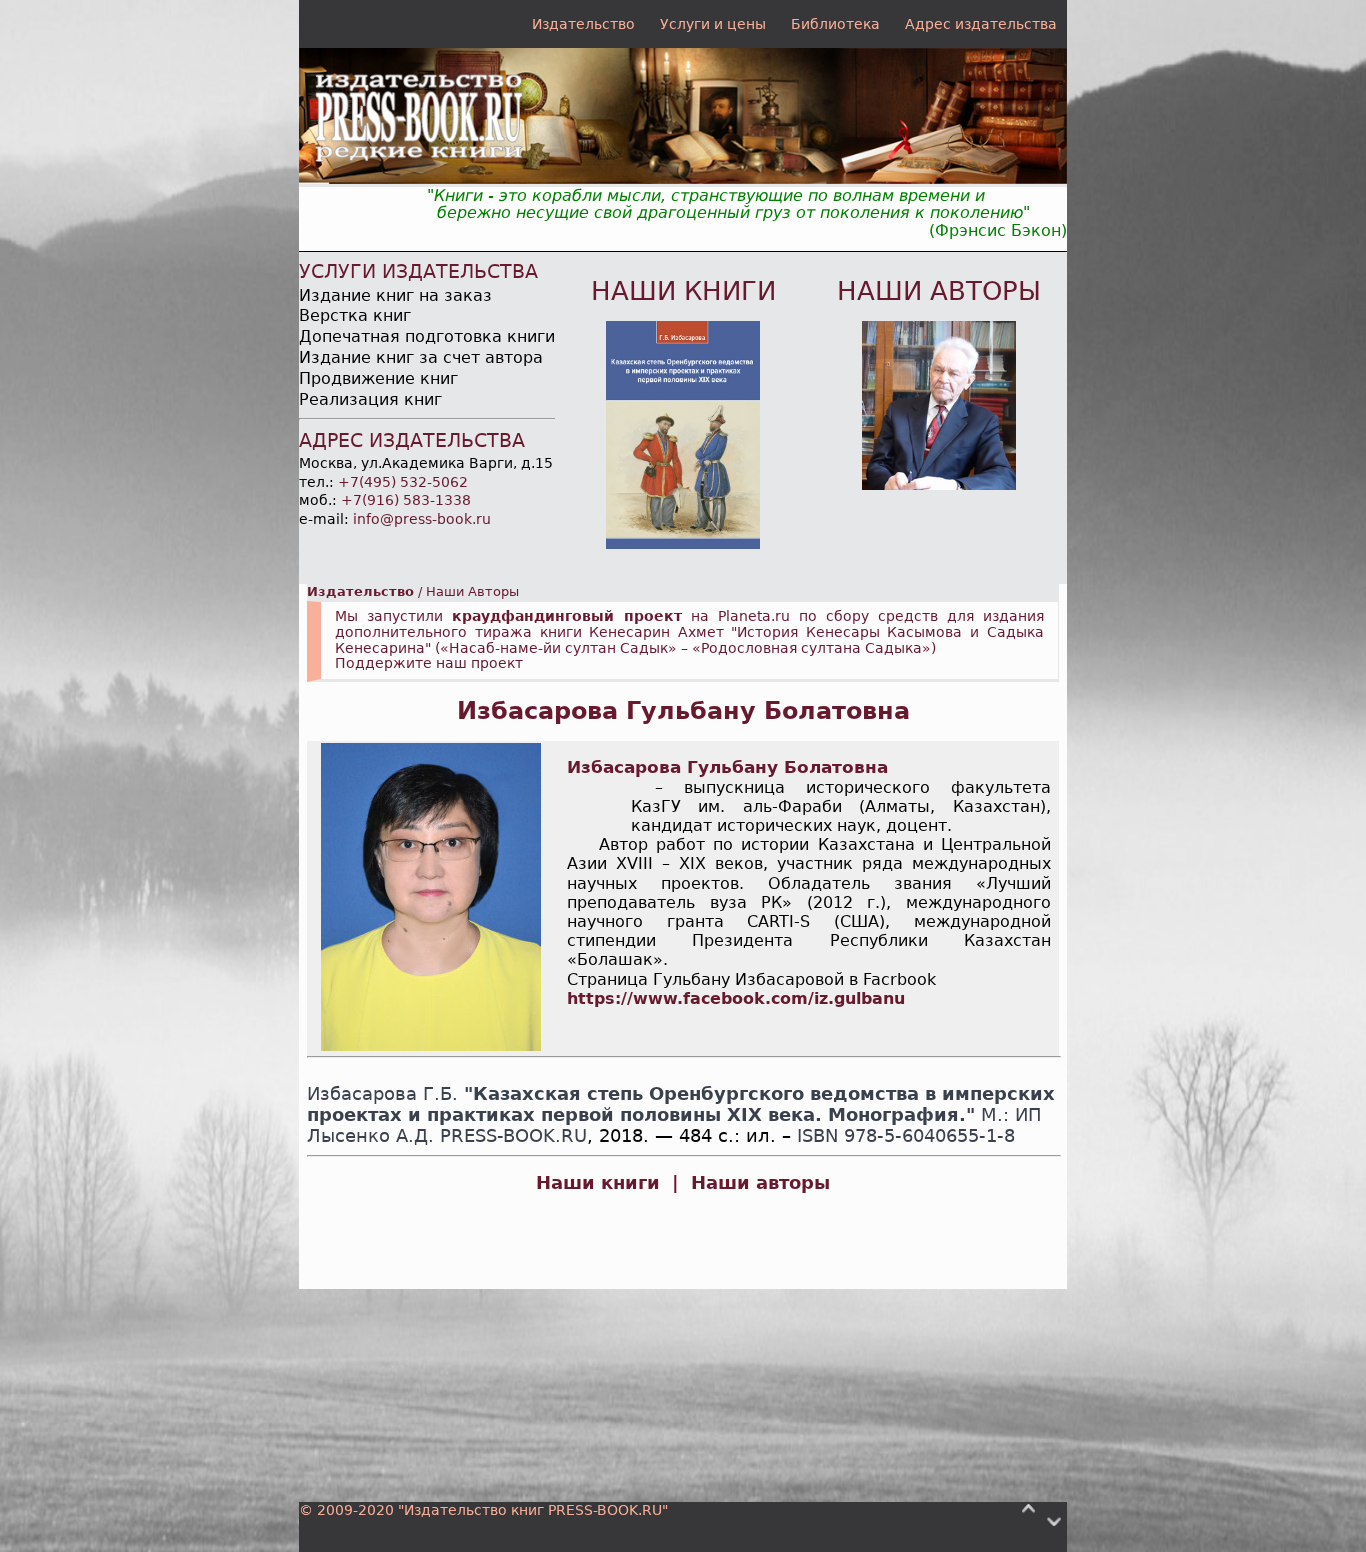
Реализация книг (370, 399)
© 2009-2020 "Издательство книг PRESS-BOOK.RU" (483, 1510)
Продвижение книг (378, 378)
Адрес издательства (981, 24)
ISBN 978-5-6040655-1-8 (906, 1136)
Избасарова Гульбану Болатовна (683, 711)
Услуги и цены (713, 24)
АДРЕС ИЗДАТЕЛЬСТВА (412, 440)
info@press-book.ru (422, 519)
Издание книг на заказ (395, 295)
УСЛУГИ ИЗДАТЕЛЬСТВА (418, 271)
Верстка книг (355, 315)
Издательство (583, 24)
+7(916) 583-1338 (406, 500)
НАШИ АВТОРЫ (939, 291)
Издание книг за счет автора (421, 357)
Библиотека (835, 24)
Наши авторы (760, 1183)
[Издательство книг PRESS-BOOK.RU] (683, 178)
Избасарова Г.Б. (382, 1094)
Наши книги (598, 1183)
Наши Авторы (472, 591)
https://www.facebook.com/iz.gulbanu (736, 998)
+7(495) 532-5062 (403, 482)
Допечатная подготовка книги (427, 336)
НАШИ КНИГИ (683, 291)
